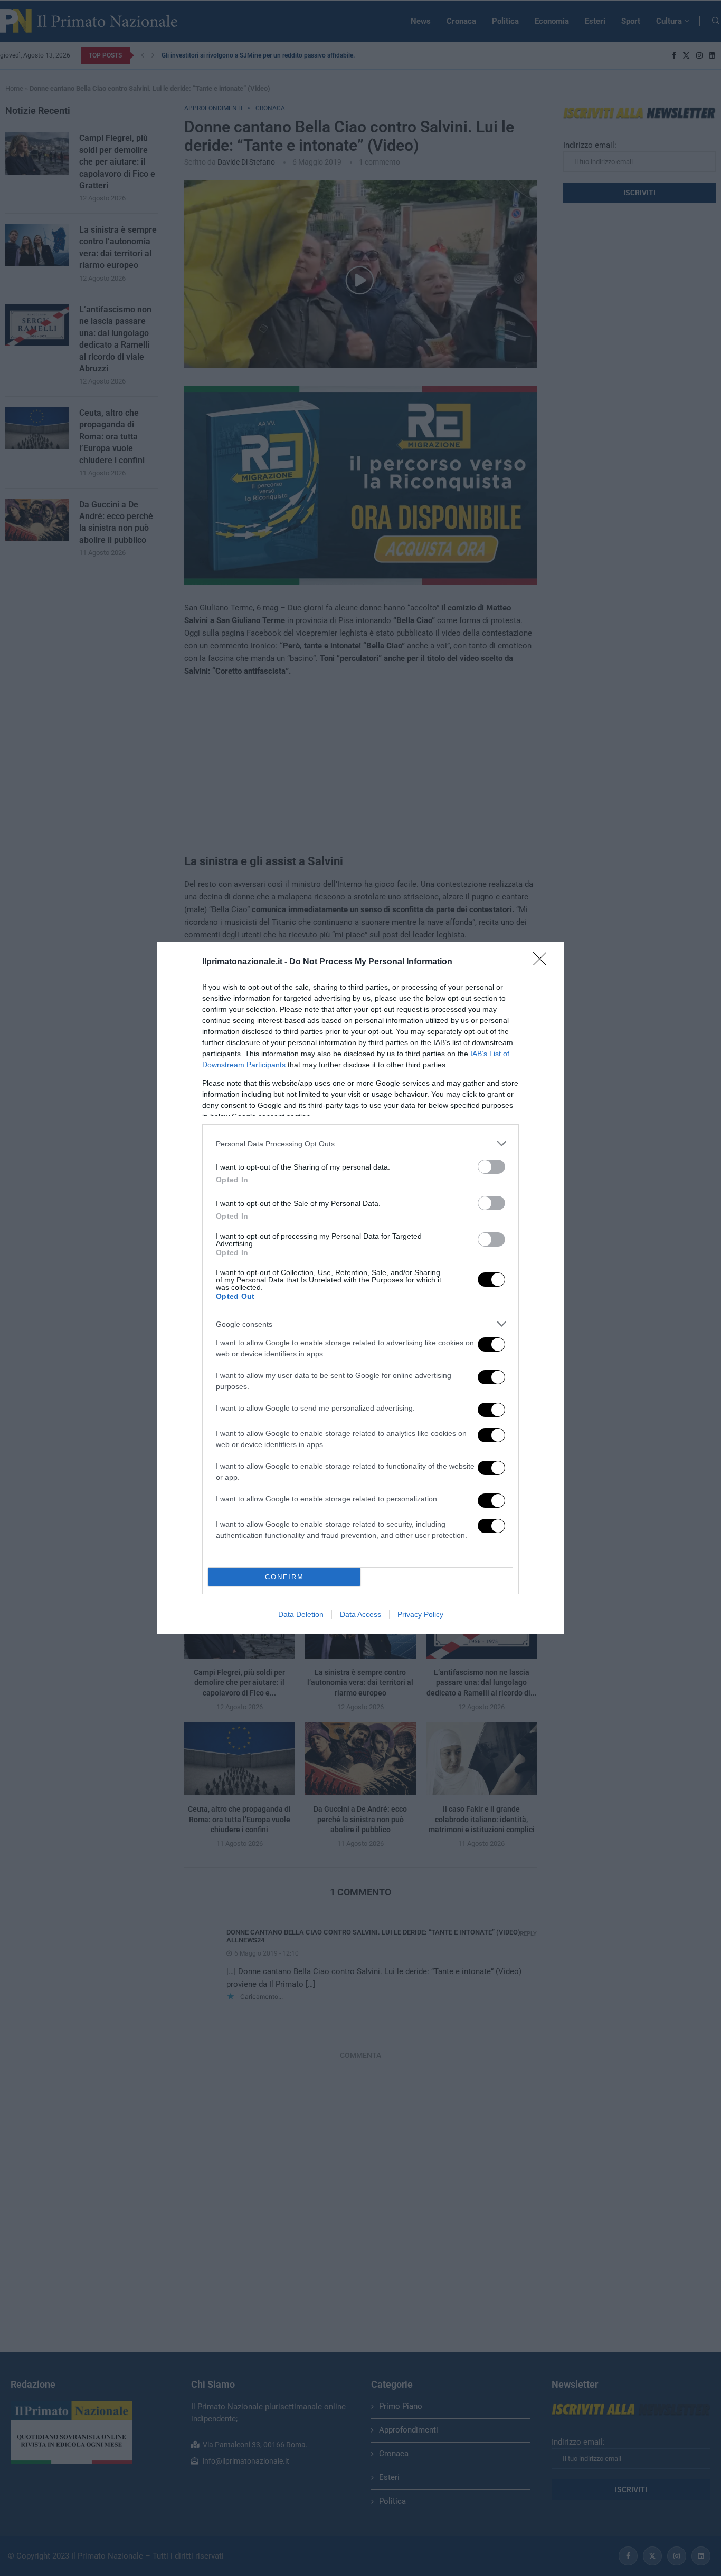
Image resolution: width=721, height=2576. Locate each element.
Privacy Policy (420, 1614)
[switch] (491, 1167)
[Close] (543, 962)
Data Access (360, 1614)
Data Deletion (301, 1614)
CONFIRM (284, 1577)
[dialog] (360, 1288)
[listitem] (360, 1143)
